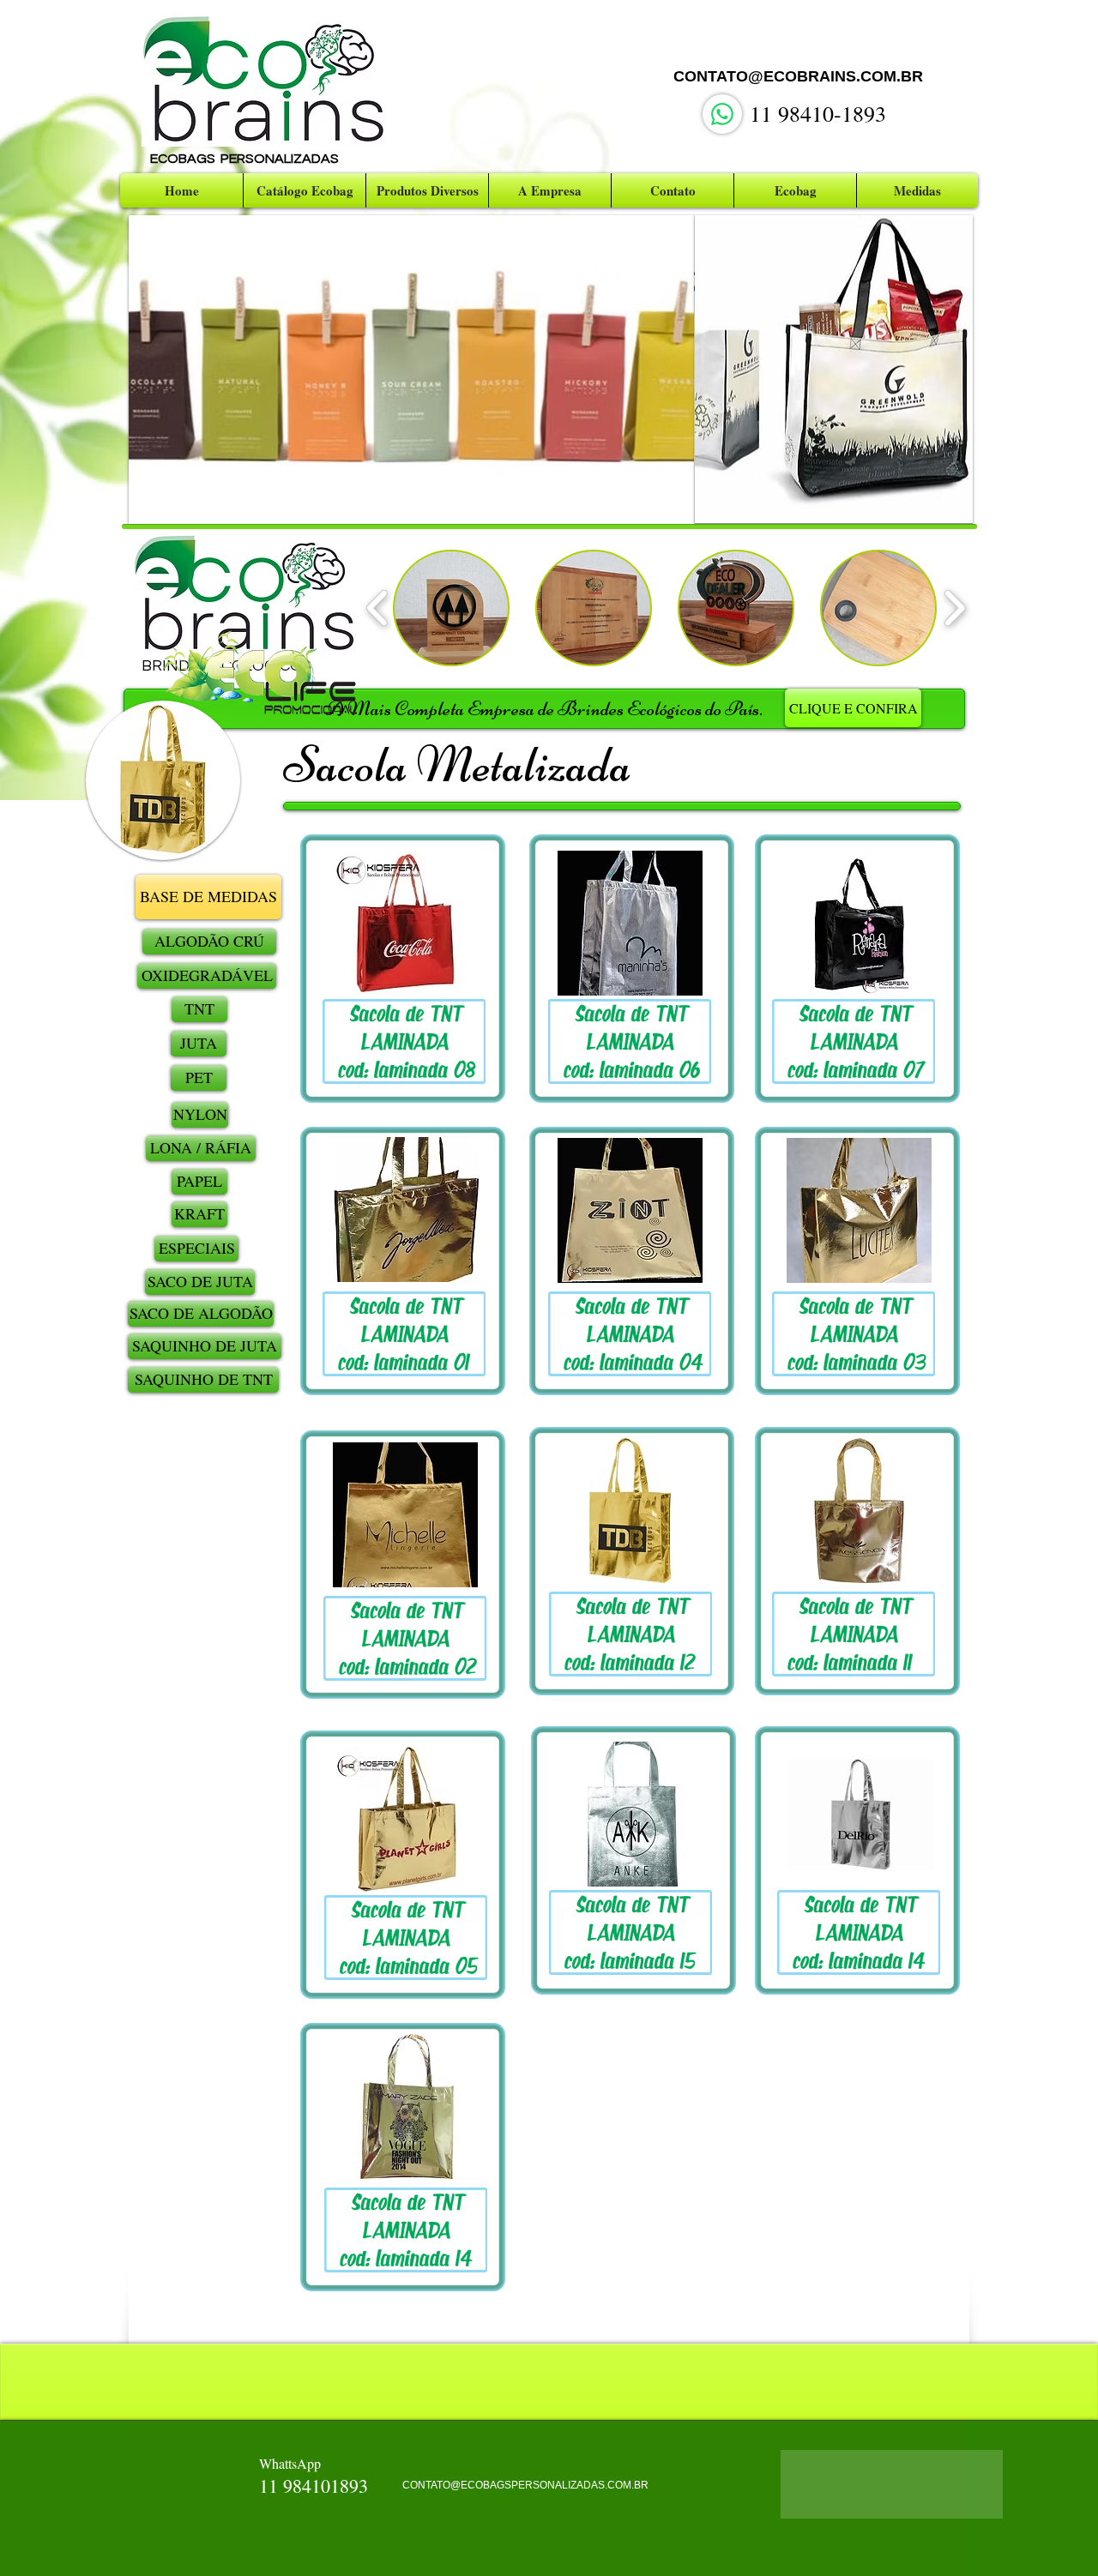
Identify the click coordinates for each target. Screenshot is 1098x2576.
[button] (416, 370)
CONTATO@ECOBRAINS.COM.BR (798, 76)
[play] (669, 498)
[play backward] (378, 608)
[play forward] (954, 608)
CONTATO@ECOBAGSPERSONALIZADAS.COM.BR (525, 2485)
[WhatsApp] (722, 114)
